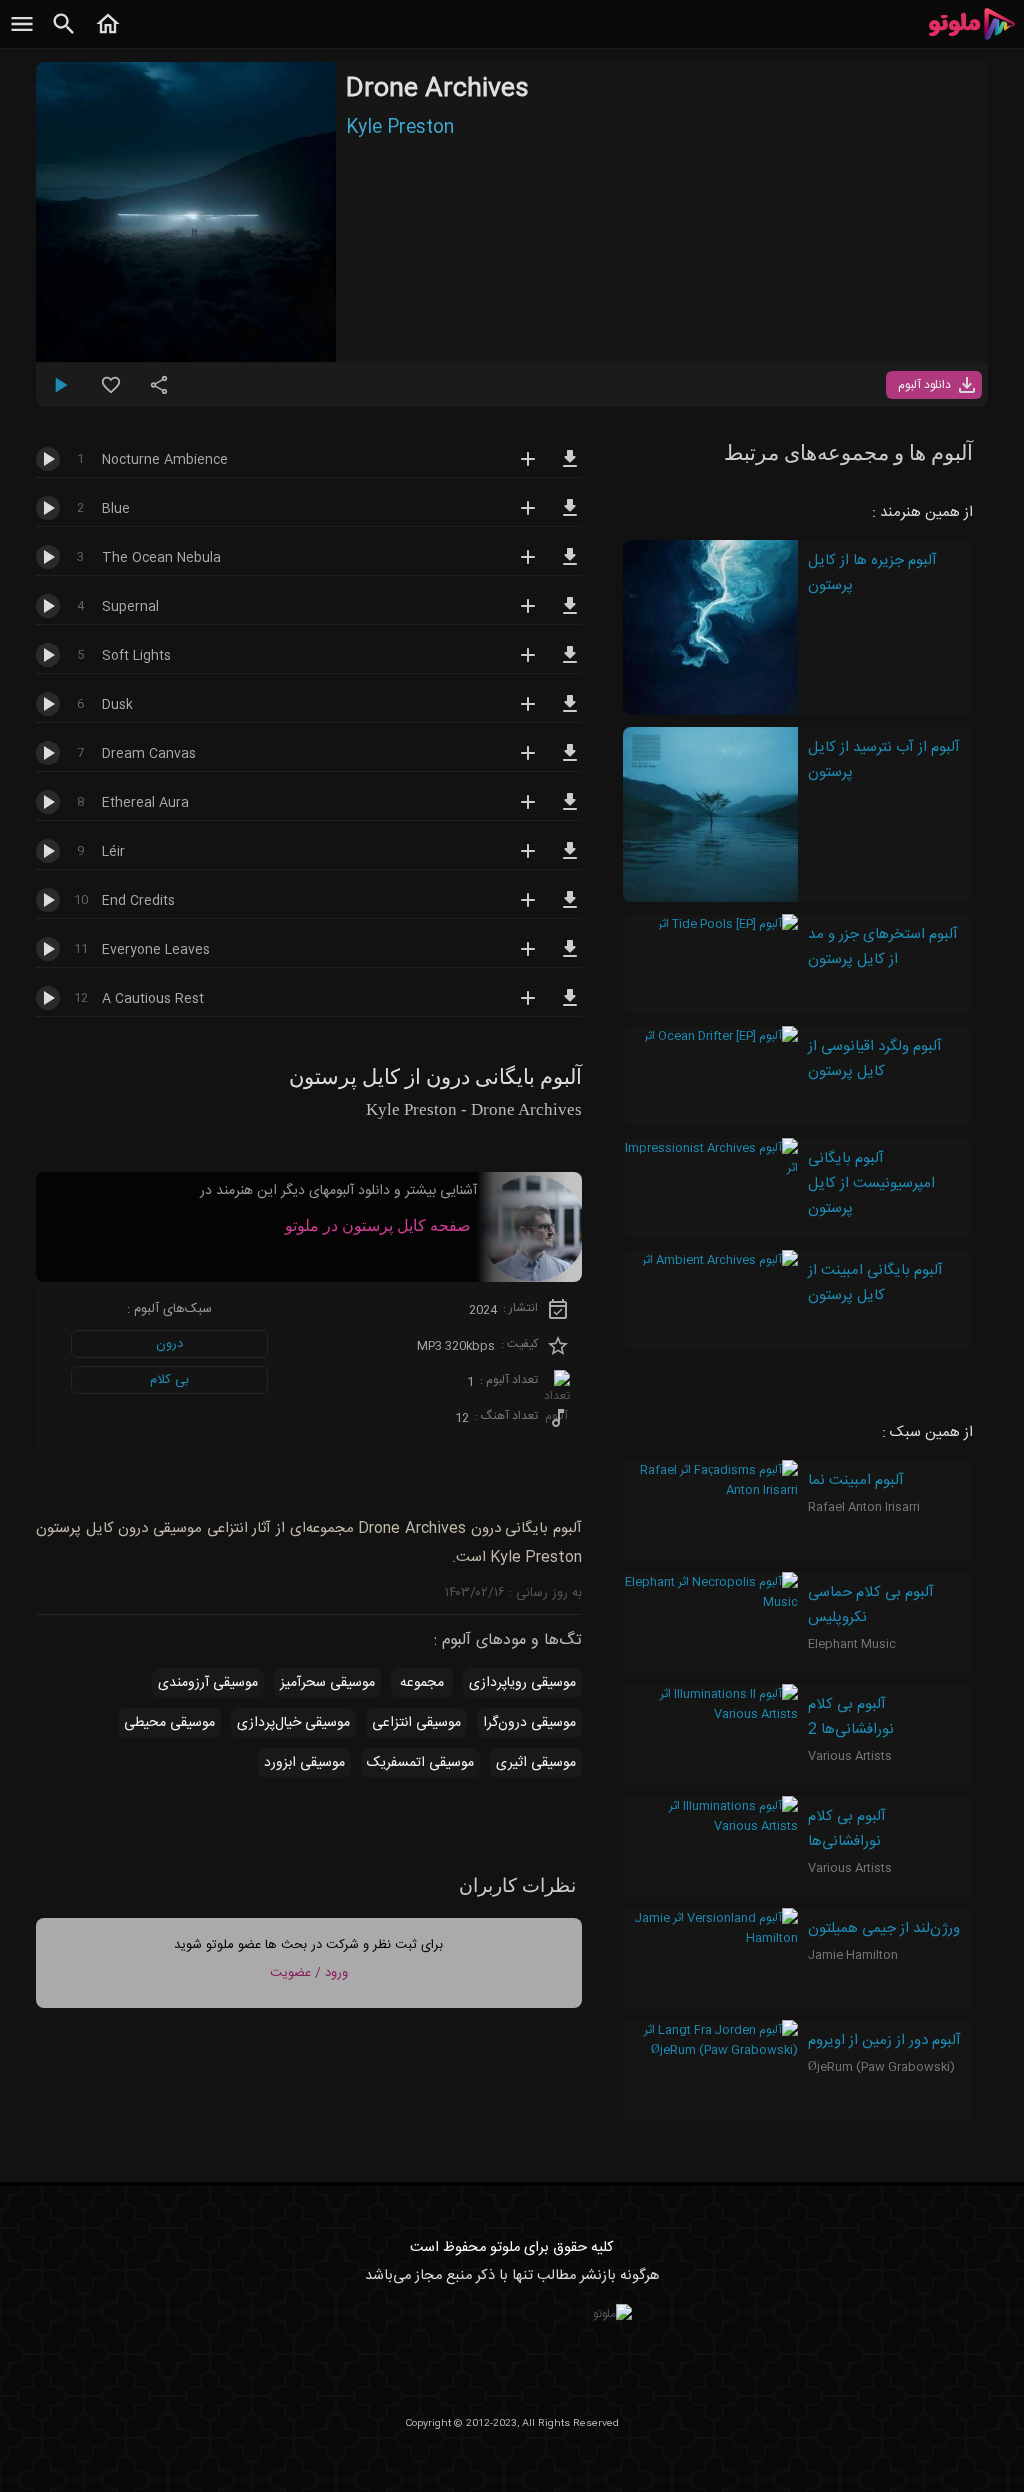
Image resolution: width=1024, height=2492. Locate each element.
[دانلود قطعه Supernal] (570, 615)
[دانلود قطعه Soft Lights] (570, 664)
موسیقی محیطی (169, 1723)
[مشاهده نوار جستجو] (64, 35)
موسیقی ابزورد (304, 1763)
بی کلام (169, 1380)
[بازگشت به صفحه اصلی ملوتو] (108, 35)
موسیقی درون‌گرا (529, 1723)
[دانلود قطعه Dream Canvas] (570, 762)
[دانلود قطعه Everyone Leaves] (570, 958)
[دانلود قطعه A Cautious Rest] (570, 1007)
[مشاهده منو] (22, 35)
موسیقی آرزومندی (208, 1683)
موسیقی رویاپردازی (522, 1683)
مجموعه (422, 1683)
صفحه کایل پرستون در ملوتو (378, 1225)
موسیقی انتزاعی (416, 1723)
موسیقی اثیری (536, 1763)
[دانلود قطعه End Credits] (570, 909)
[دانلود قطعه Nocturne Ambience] (570, 468)
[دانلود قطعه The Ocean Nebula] (570, 566)
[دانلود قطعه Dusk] (570, 713)
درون (169, 1344)
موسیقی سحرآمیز (327, 1683)
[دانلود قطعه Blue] (570, 517)
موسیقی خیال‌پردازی (293, 1723)
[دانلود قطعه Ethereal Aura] (570, 811)
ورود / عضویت (309, 1973)
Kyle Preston (400, 128)
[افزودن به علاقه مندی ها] (111, 393)
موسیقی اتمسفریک (420, 1763)
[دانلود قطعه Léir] (570, 860)
